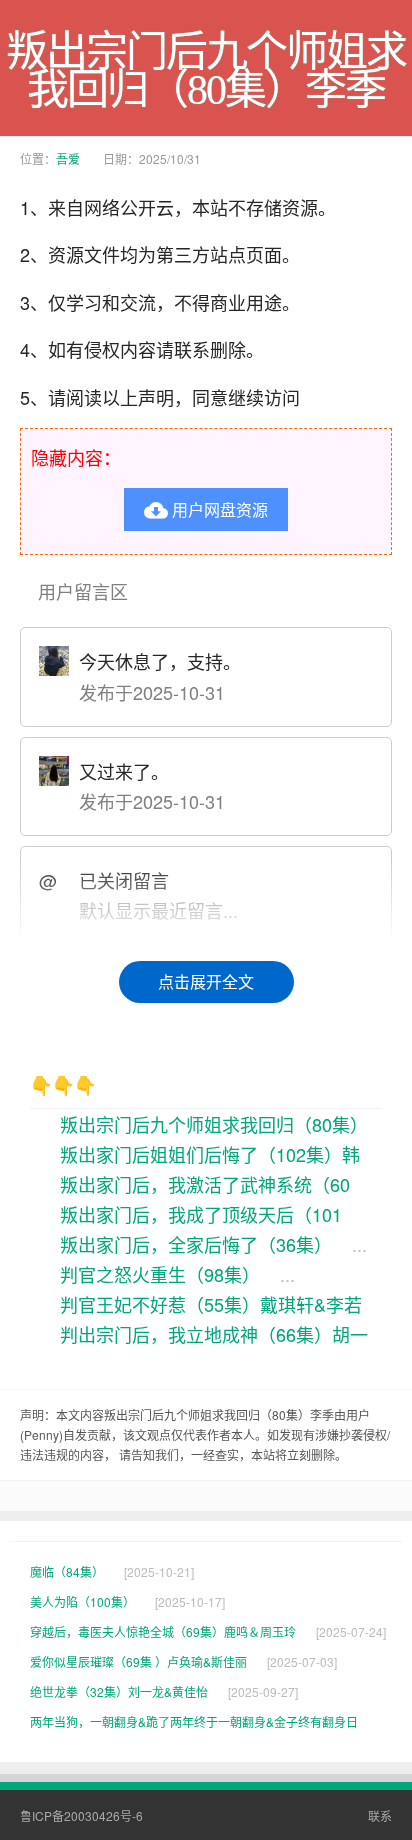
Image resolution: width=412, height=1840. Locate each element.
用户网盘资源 (206, 509)
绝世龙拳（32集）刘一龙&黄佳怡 (119, 1691)
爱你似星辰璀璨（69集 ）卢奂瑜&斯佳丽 (138, 1661)
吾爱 (68, 158)
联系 (380, 1815)
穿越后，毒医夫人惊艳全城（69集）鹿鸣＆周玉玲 (163, 1631)
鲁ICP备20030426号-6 (81, 1815)
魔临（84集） (67, 1571)
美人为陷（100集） (82, 1601)
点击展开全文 (206, 981)
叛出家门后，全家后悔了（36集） (196, 1244)
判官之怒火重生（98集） (160, 1274)
